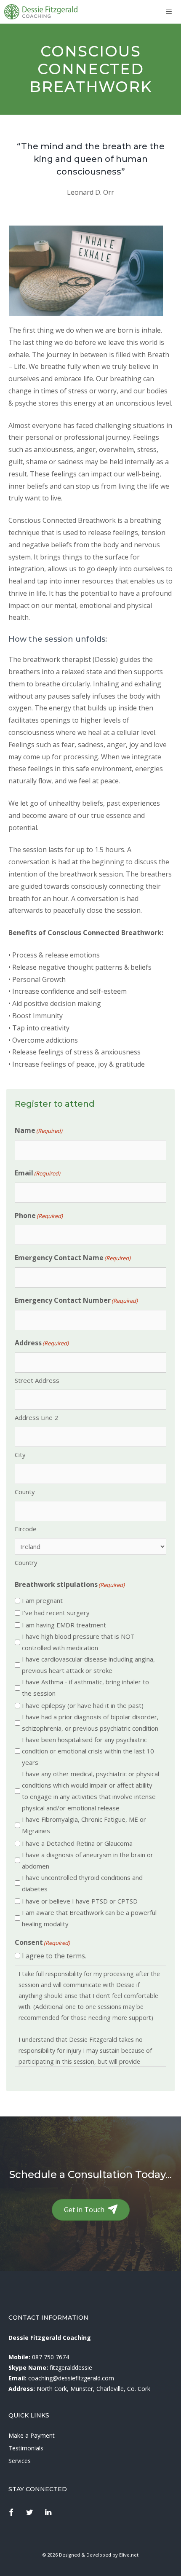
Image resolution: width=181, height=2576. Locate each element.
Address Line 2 (36, 1417)
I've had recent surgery (56, 1613)
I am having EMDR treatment (64, 1625)
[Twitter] (30, 2513)
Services (20, 2461)
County (25, 1492)
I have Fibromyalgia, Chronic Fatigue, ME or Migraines (84, 1825)
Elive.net (129, 2555)
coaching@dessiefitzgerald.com (71, 2378)
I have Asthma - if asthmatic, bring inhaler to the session (85, 1687)
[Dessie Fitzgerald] (41, 12)
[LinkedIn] (48, 2513)
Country (26, 1562)
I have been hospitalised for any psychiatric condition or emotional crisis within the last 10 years (88, 1751)
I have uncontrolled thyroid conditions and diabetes (82, 1883)
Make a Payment (32, 2435)
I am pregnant (42, 1600)
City (20, 1455)
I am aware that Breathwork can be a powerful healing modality (89, 1918)
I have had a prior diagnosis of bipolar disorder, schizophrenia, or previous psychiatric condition (90, 1722)
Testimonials (26, 2448)
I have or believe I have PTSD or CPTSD (80, 1901)
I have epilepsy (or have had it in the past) (83, 1705)
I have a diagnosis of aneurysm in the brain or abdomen (88, 1860)
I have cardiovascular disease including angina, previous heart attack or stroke (88, 1665)
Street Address (37, 1380)
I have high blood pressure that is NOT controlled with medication (78, 1642)
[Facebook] (11, 2513)
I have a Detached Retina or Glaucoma (77, 1843)
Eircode (26, 1529)
